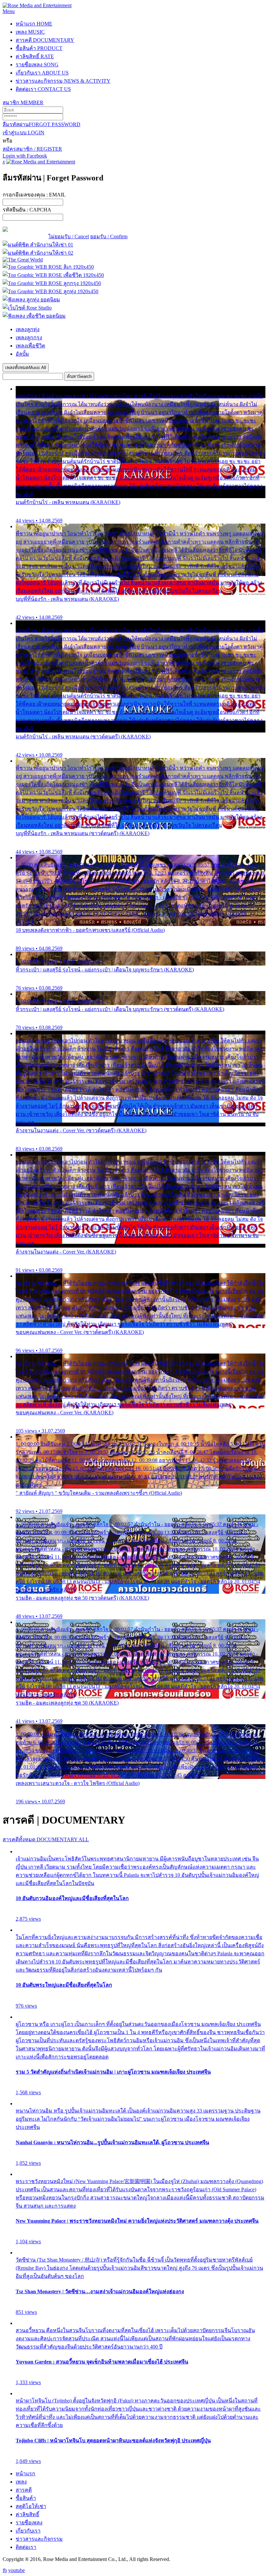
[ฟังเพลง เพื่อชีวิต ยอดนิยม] (34, 316)
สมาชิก (23, 102)
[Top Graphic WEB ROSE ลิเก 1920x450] (48, 267)
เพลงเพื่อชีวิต (30, 346)
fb (5, 2570)
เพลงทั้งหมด (26, 368)
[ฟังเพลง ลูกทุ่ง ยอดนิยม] (31, 300)
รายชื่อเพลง (37, 65)
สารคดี (45, 40)
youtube (17, 2570)
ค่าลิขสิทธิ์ (35, 56)
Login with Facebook (25, 156)
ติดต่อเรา (43, 89)
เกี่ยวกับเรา (42, 73)
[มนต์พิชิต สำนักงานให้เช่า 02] (38, 253)
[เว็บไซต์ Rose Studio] (27, 308)
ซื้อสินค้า (39, 48)
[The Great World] (23, 260)
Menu (9, 11)
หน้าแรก (34, 24)
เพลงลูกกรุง (29, 337)
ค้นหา (79, 376)
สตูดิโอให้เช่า (31, 2506)
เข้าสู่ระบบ (24, 133)
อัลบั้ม (22, 354)
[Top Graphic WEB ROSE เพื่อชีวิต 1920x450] (53, 275)
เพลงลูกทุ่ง (28, 329)
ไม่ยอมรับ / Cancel (69, 236)
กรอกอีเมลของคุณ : (34, 195)
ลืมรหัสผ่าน (42, 124)
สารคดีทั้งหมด (46, 1839)
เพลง (30, 32)
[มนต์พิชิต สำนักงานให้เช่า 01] (38, 245)
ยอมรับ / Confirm (109, 236)
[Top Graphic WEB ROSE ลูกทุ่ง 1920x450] (50, 291)
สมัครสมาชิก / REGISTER (32, 149)
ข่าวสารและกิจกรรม (63, 81)
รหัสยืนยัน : (27, 210)
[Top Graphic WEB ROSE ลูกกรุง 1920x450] (52, 283)
